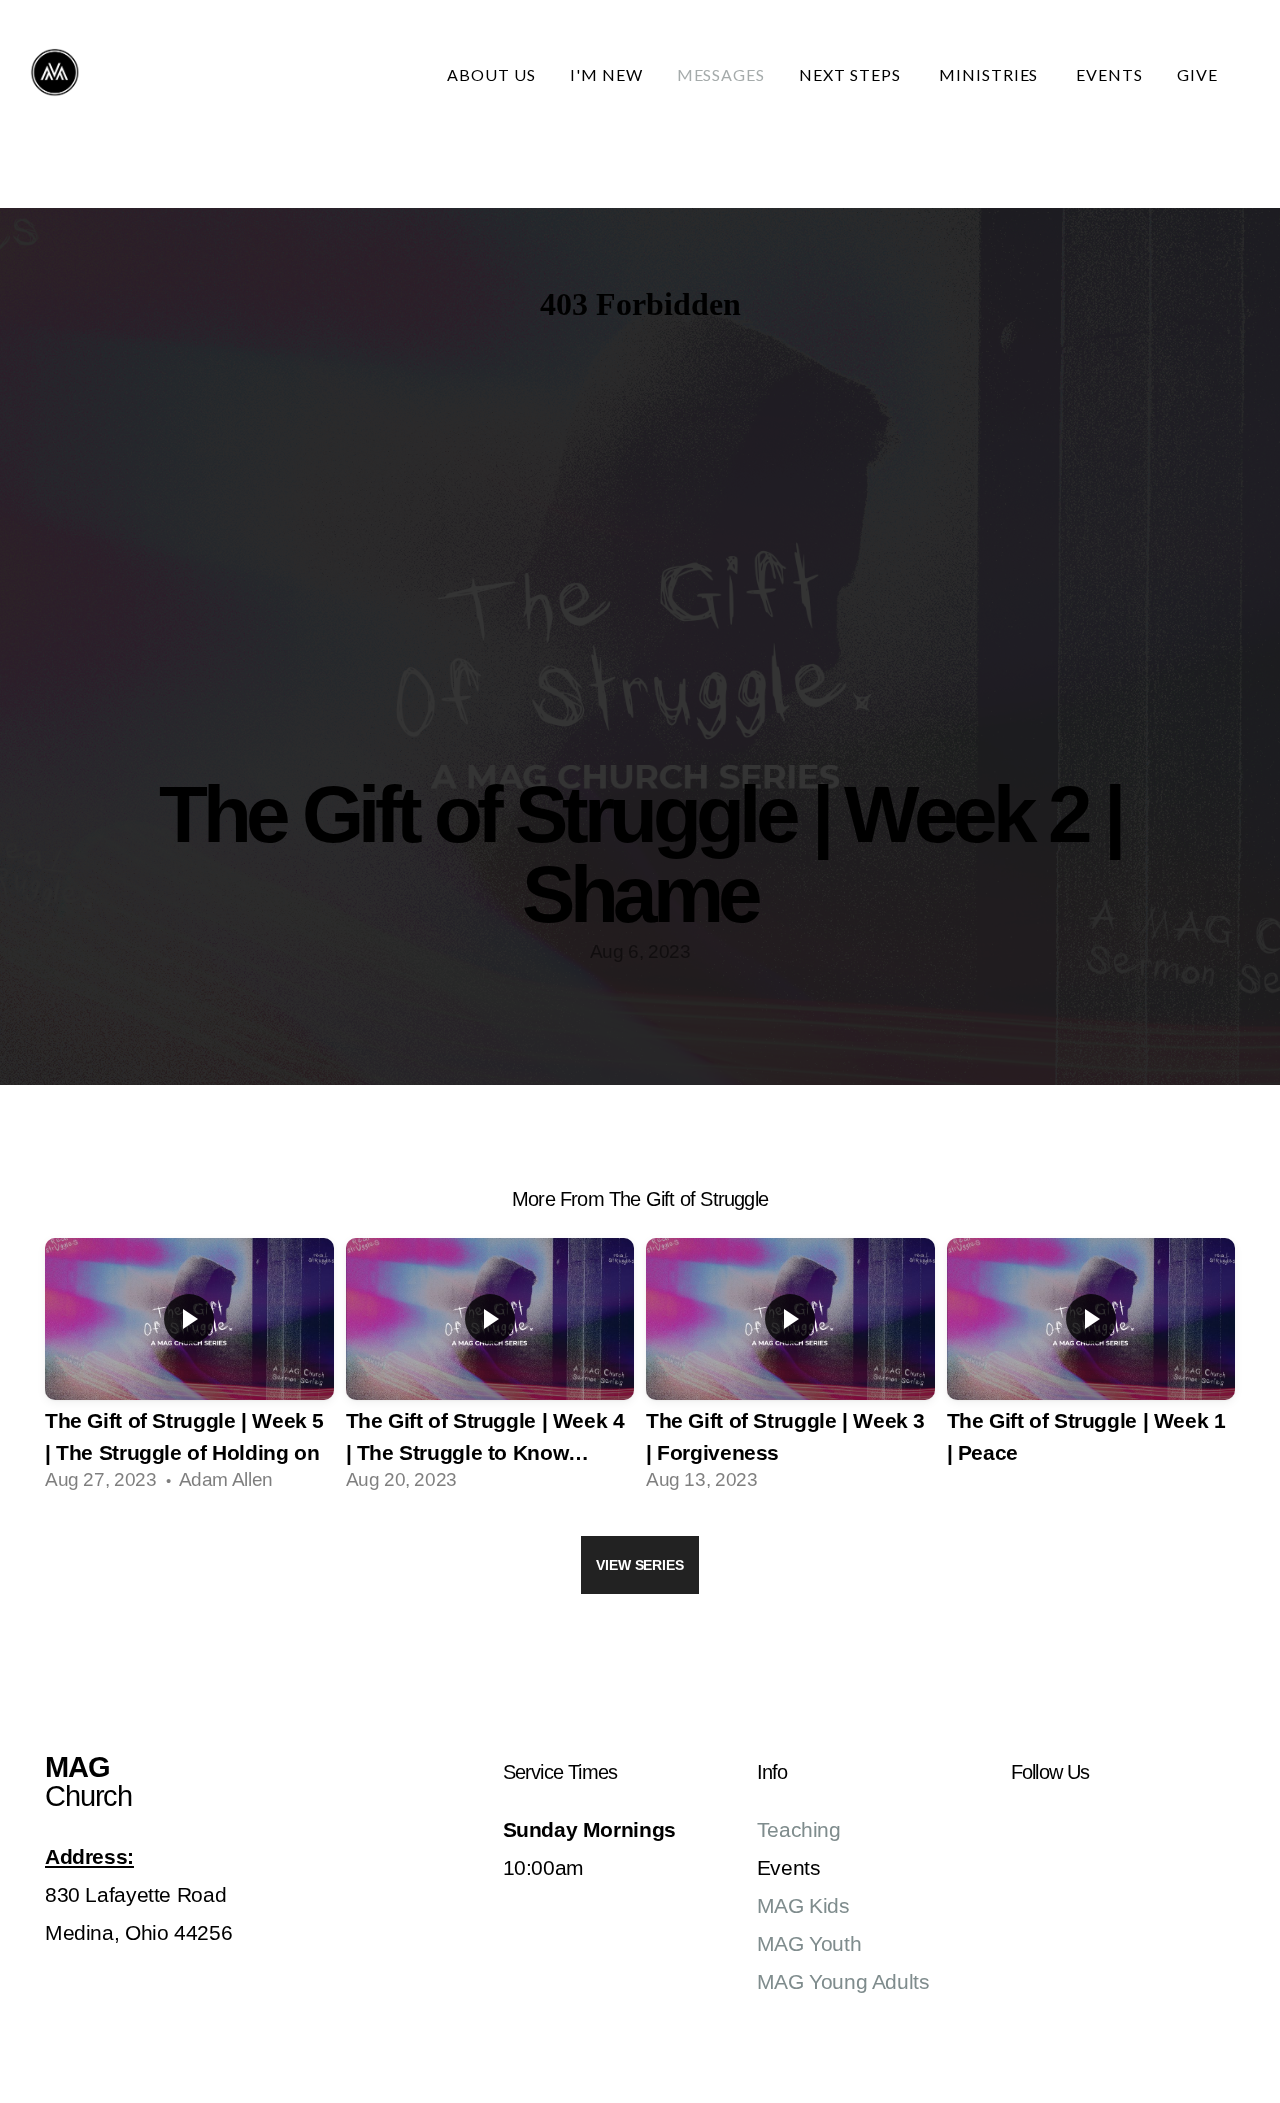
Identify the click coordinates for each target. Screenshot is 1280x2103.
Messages (721, 74)
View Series (639, 1565)
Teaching (799, 1829)
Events (1109, 74)
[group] (189, 1372)
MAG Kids (803, 1905)
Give (1197, 74)
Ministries (991, 74)
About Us (491, 74)
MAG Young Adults (843, 1981)
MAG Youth (809, 1943)
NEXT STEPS (852, 74)
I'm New (606, 74)
